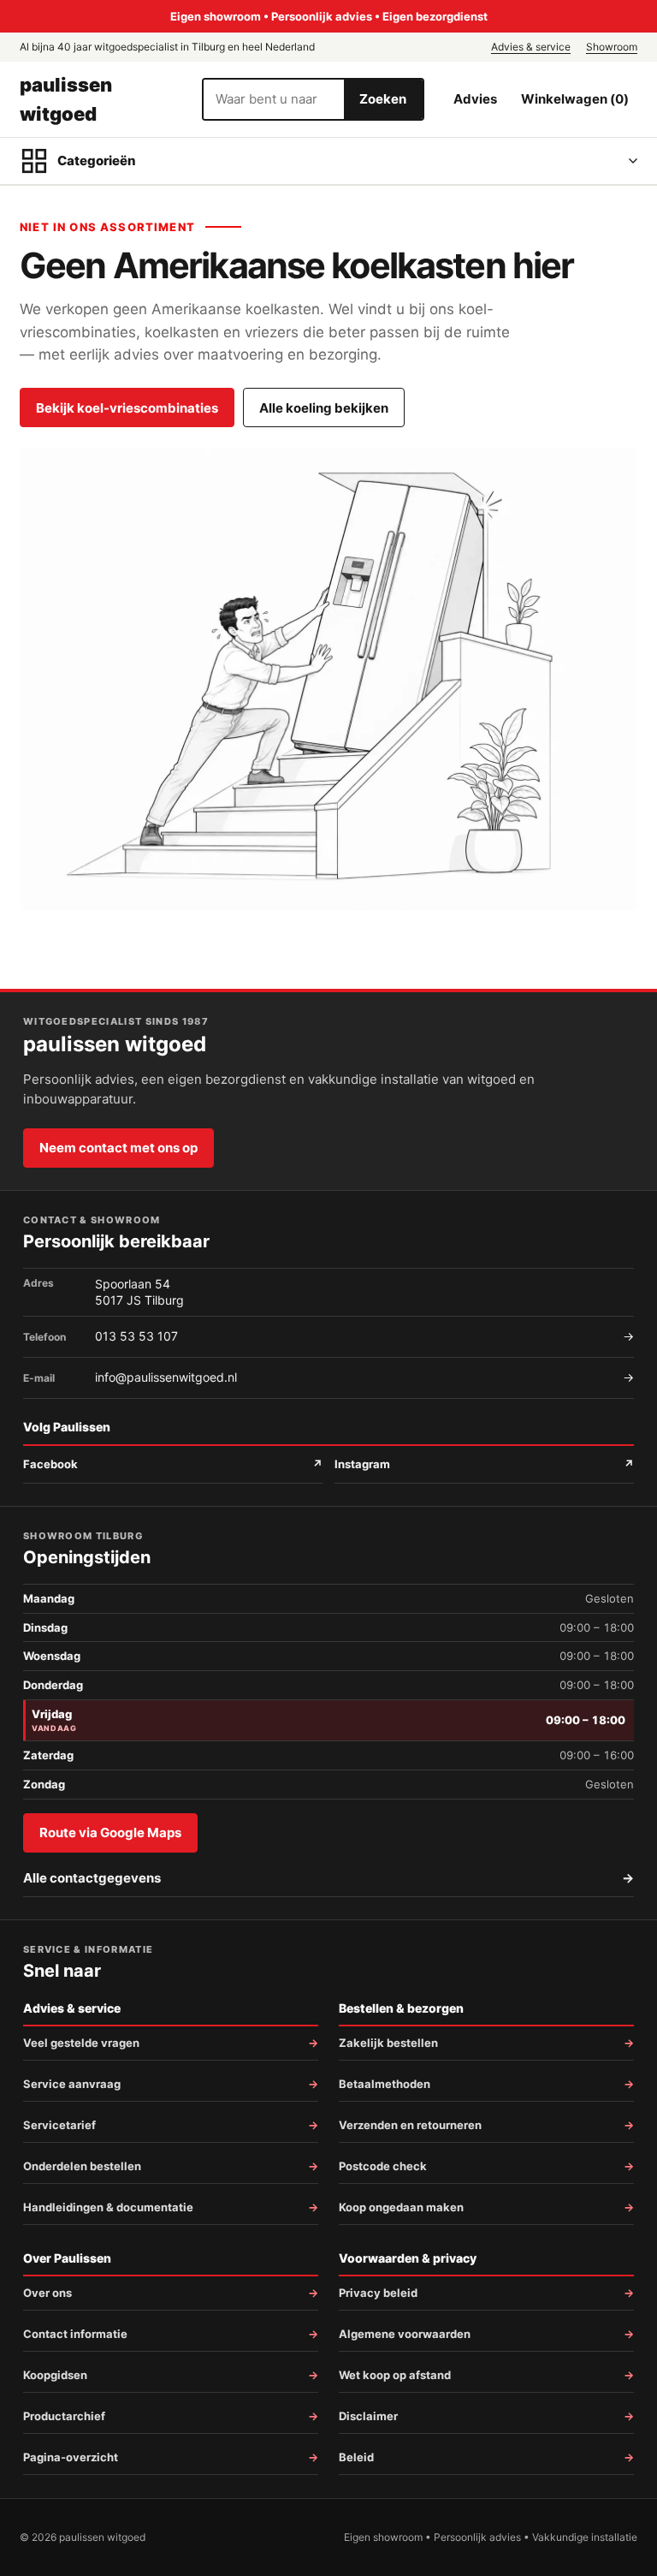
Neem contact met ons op (118, 1148)
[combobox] (274, 99)
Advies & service (531, 47)
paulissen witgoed (66, 99)
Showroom (612, 47)
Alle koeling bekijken (324, 408)
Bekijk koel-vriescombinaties (127, 408)
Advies (475, 99)
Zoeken (383, 99)
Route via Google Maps (110, 1832)
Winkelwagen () (575, 99)
